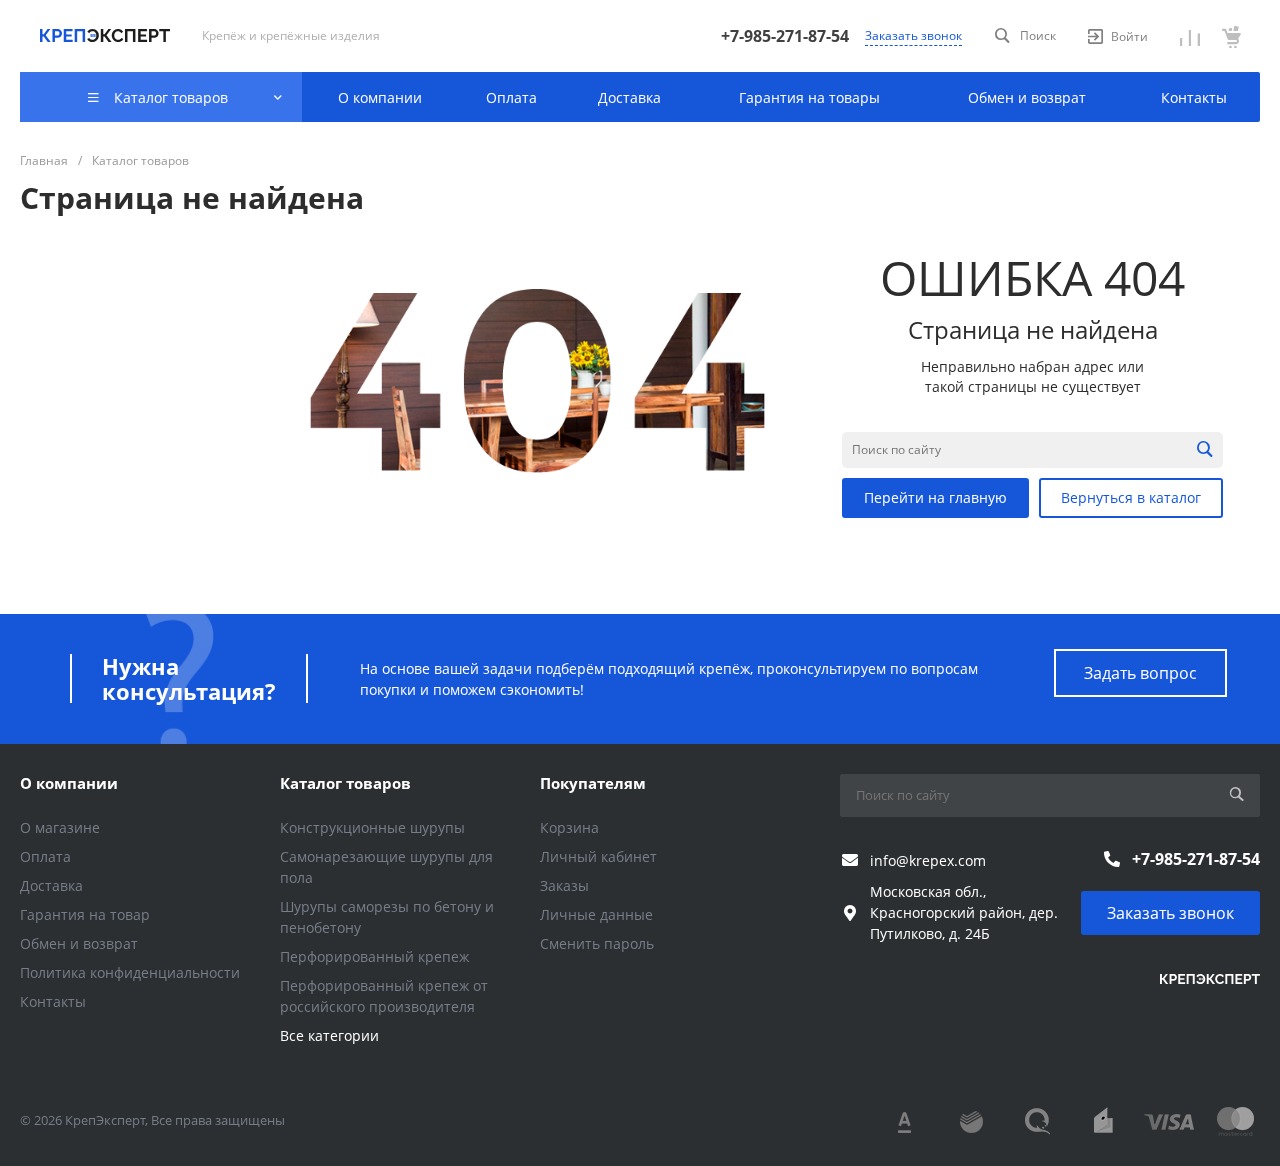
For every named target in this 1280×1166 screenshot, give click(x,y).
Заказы (564, 885)
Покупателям (593, 783)
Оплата (45, 856)
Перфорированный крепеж (374, 956)
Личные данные (596, 914)
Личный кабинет (598, 856)
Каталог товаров (345, 783)
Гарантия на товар (85, 914)
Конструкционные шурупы (372, 827)
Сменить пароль (597, 943)
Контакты (53, 1001)
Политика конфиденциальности (130, 972)
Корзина (569, 827)
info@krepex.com (928, 860)
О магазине (60, 827)
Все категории (329, 1035)
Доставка (51, 885)
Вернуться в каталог (1131, 497)
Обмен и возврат (79, 943)
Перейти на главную (935, 497)
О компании (69, 783)
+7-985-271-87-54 (785, 36)
